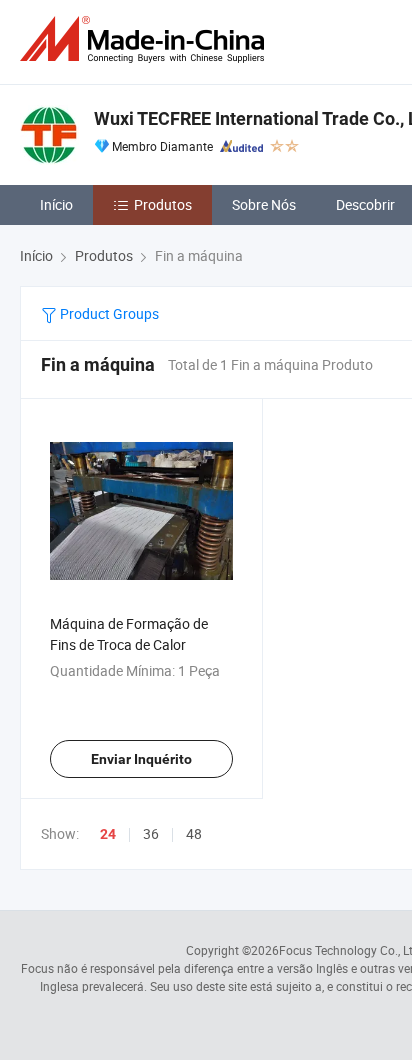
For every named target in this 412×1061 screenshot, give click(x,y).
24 (108, 834)
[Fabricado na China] (146, 39)
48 (194, 833)
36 (151, 833)
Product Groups (108, 313)
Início (56, 204)
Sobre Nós (264, 204)
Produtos (163, 204)
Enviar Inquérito (141, 759)
